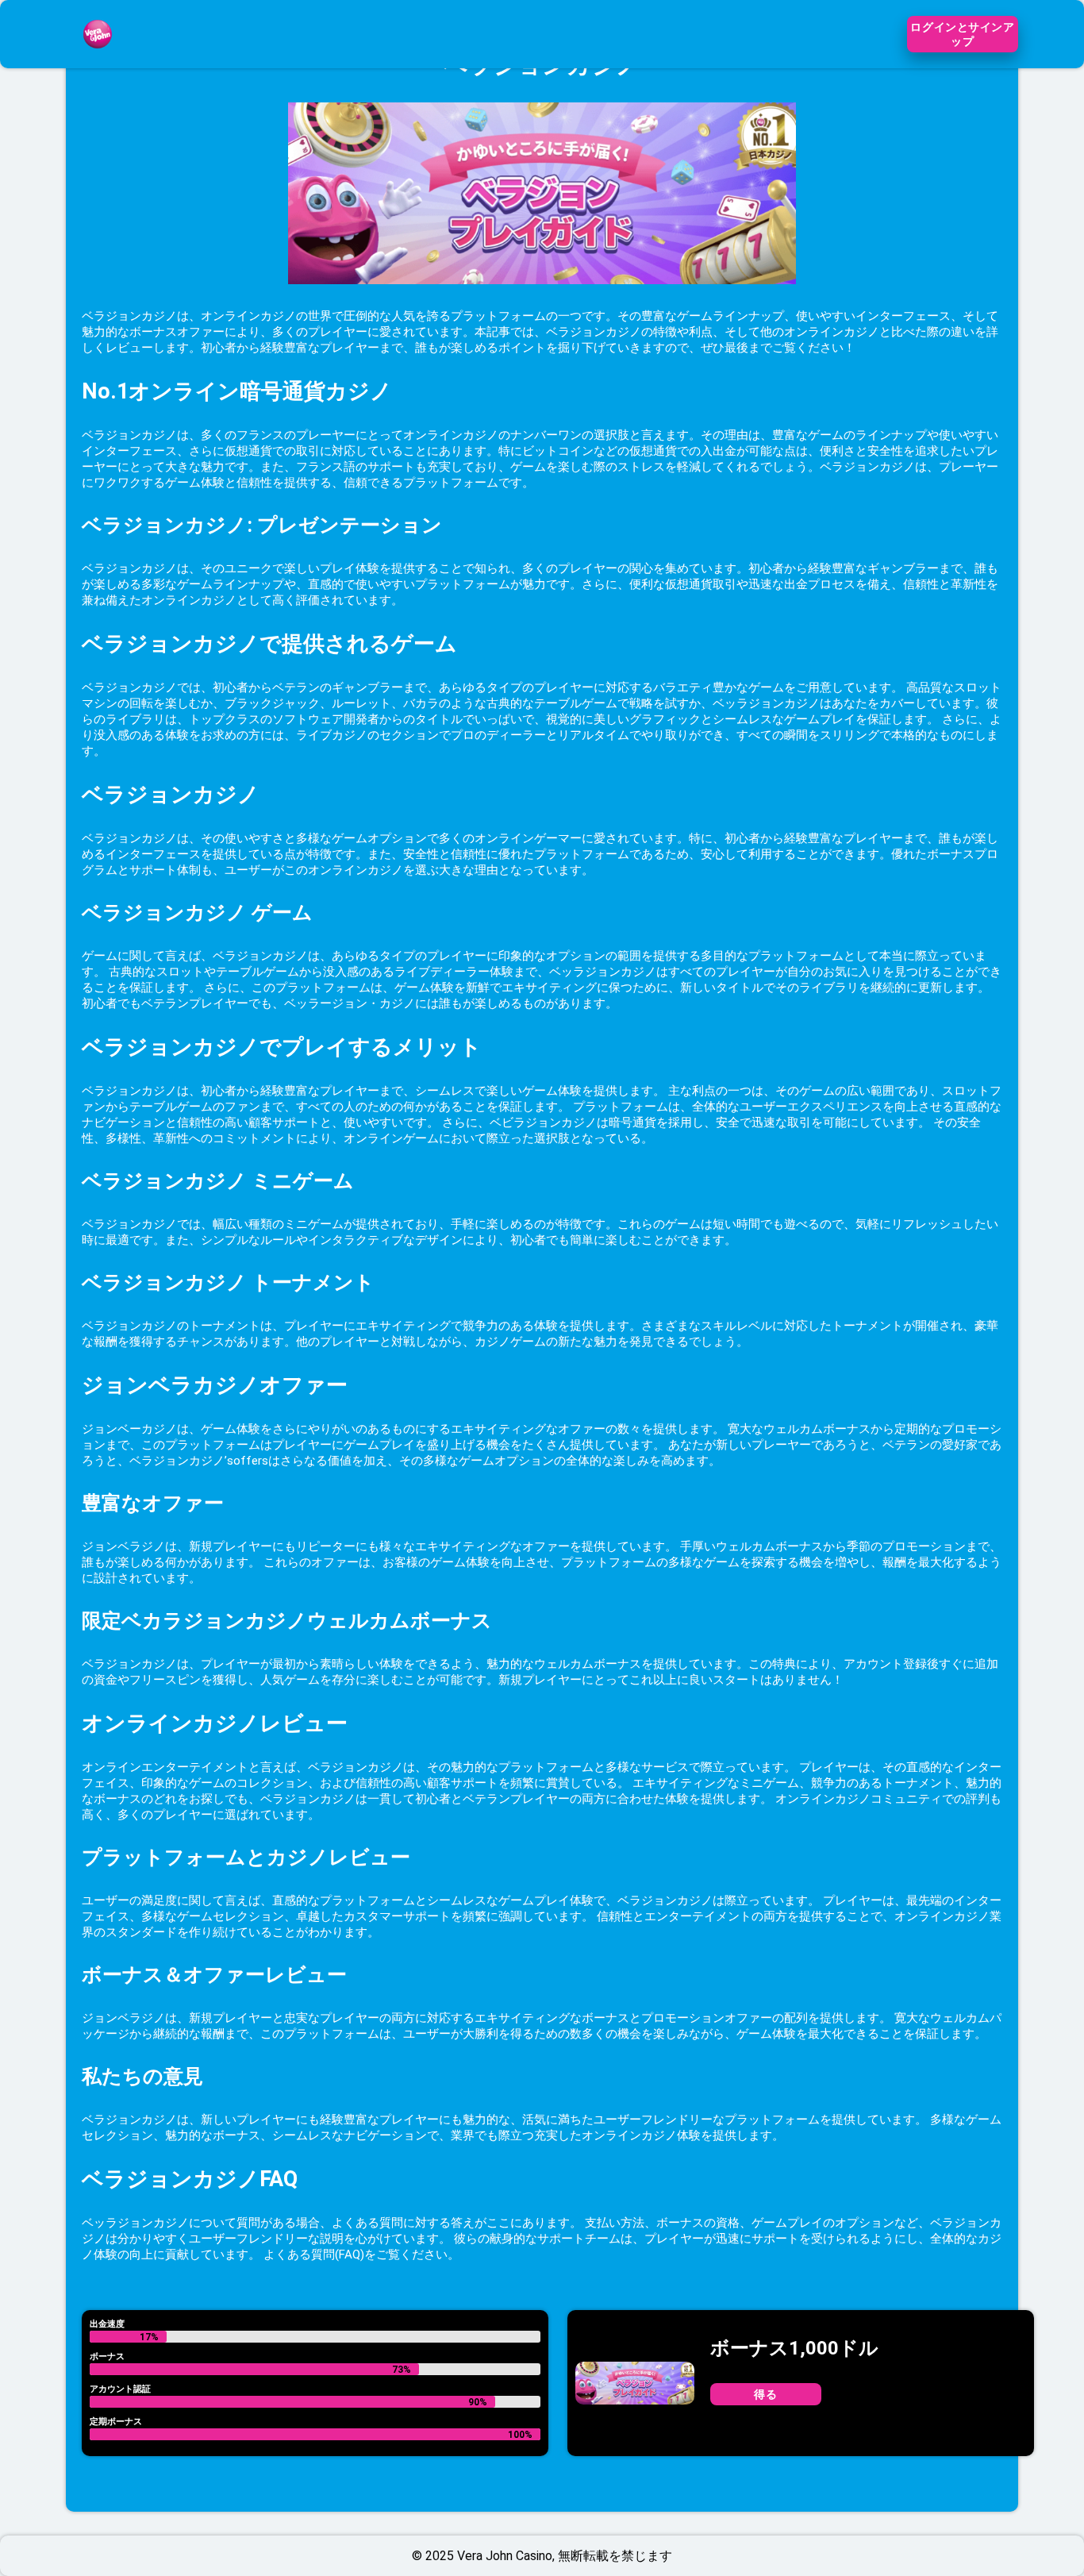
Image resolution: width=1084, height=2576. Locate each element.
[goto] (98, 58)
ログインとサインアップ (962, 34)
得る (765, 2394)
